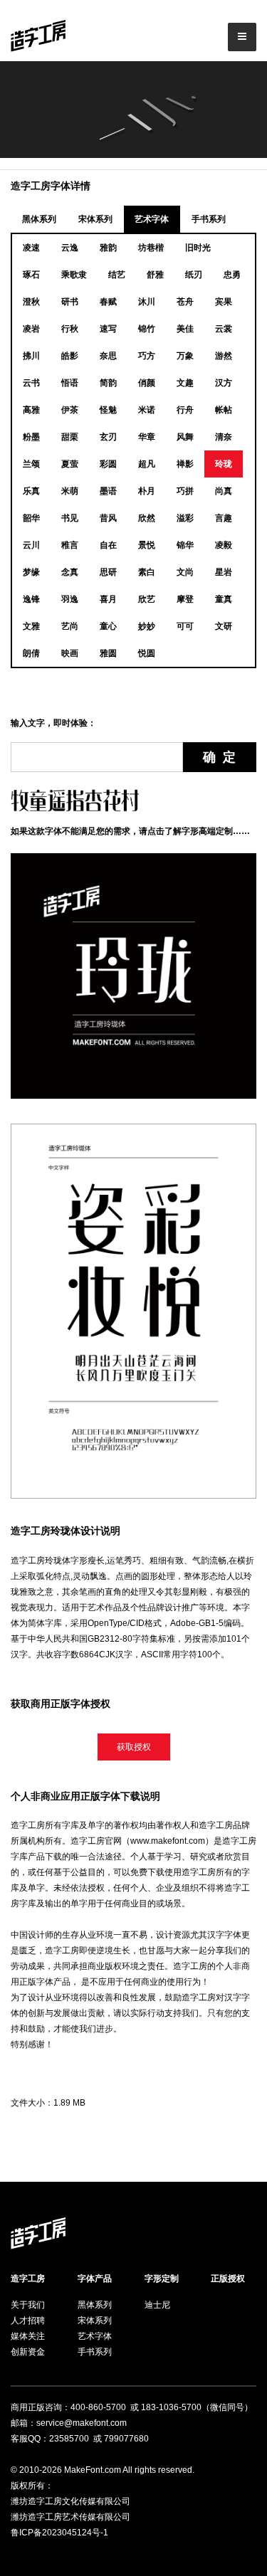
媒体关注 (28, 2336)
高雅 (31, 410)
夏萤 (70, 464)
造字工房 (28, 2279)
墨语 (108, 491)
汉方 (224, 383)
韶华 (31, 518)
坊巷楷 (151, 248)
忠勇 (232, 275)
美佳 (185, 329)
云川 (31, 545)
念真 (70, 572)
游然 (224, 356)
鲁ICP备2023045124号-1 (59, 2533)
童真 (224, 599)
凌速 (31, 248)
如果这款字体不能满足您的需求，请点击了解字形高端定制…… (130, 831)
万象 (185, 356)
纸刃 (194, 275)
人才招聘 (28, 2321)
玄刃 (108, 437)
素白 (147, 572)
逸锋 (31, 599)
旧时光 (198, 248)
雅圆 (108, 653)
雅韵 (108, 248)
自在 (108, 545)
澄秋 (31, 302)
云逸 (70, 248)
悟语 (70, 383)
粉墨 (31, 437)
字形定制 (162, 2279)
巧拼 (185, 491)
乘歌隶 (74, 275)
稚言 (70, 545)
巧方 (147, 356)
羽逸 (70, 599)
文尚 (185, 572)
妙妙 (147, 626)
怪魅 (108, 410)
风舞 (185, 437)
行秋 (70, 329)
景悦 (147, 545)
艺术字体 (152, 219)
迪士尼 (157, 2305)
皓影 (70, 356)
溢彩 (185, 518)
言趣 (224, 518)
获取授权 (134, 1747)
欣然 (147, 518)
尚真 (224, 491)
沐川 (147, 302)
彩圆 (108, 464)
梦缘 (31, 572)
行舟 (185, 410)
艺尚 (70, 626)
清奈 (224, 437)
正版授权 (228, 2279)
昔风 (108, 518)
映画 (70, 653)
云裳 (224, 329)
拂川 (31, 356)
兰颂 (31, 464)
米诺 (147, 410)
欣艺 (147, 599)
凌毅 (224, 545)
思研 (108, 572)
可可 (185, 626)
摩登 (185, 599)
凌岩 (31, 329)
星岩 (224, 572)
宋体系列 (95, 219)
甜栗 (70, 437)
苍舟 (185, 302)
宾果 (224, 302)
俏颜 (147, 383)
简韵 (108, 383)
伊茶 (70, 410)
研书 (70, 302)
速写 (108, 329)
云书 (31, 383)
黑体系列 (39, 219)
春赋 (108, 302)
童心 (108, 626)
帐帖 (224, 410)
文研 (224, 626)
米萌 (70, 491)
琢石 (31, 275)
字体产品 (95, 2279)
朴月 (147, 491)
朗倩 (31, 653)
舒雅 (155, 275)
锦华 (185, 545)
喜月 (108, 599)
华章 (147, 437)
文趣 (185, 383)
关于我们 (28, 2305)
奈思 (108, 356)
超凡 (147, 464)
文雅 (31, 626)
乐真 (31, 491)
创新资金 (28, 2352)
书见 (70, 518)
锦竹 (147, 329)
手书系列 (209, 219)
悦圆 (147, 653)
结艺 (117, 275)
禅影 (185, 464)
